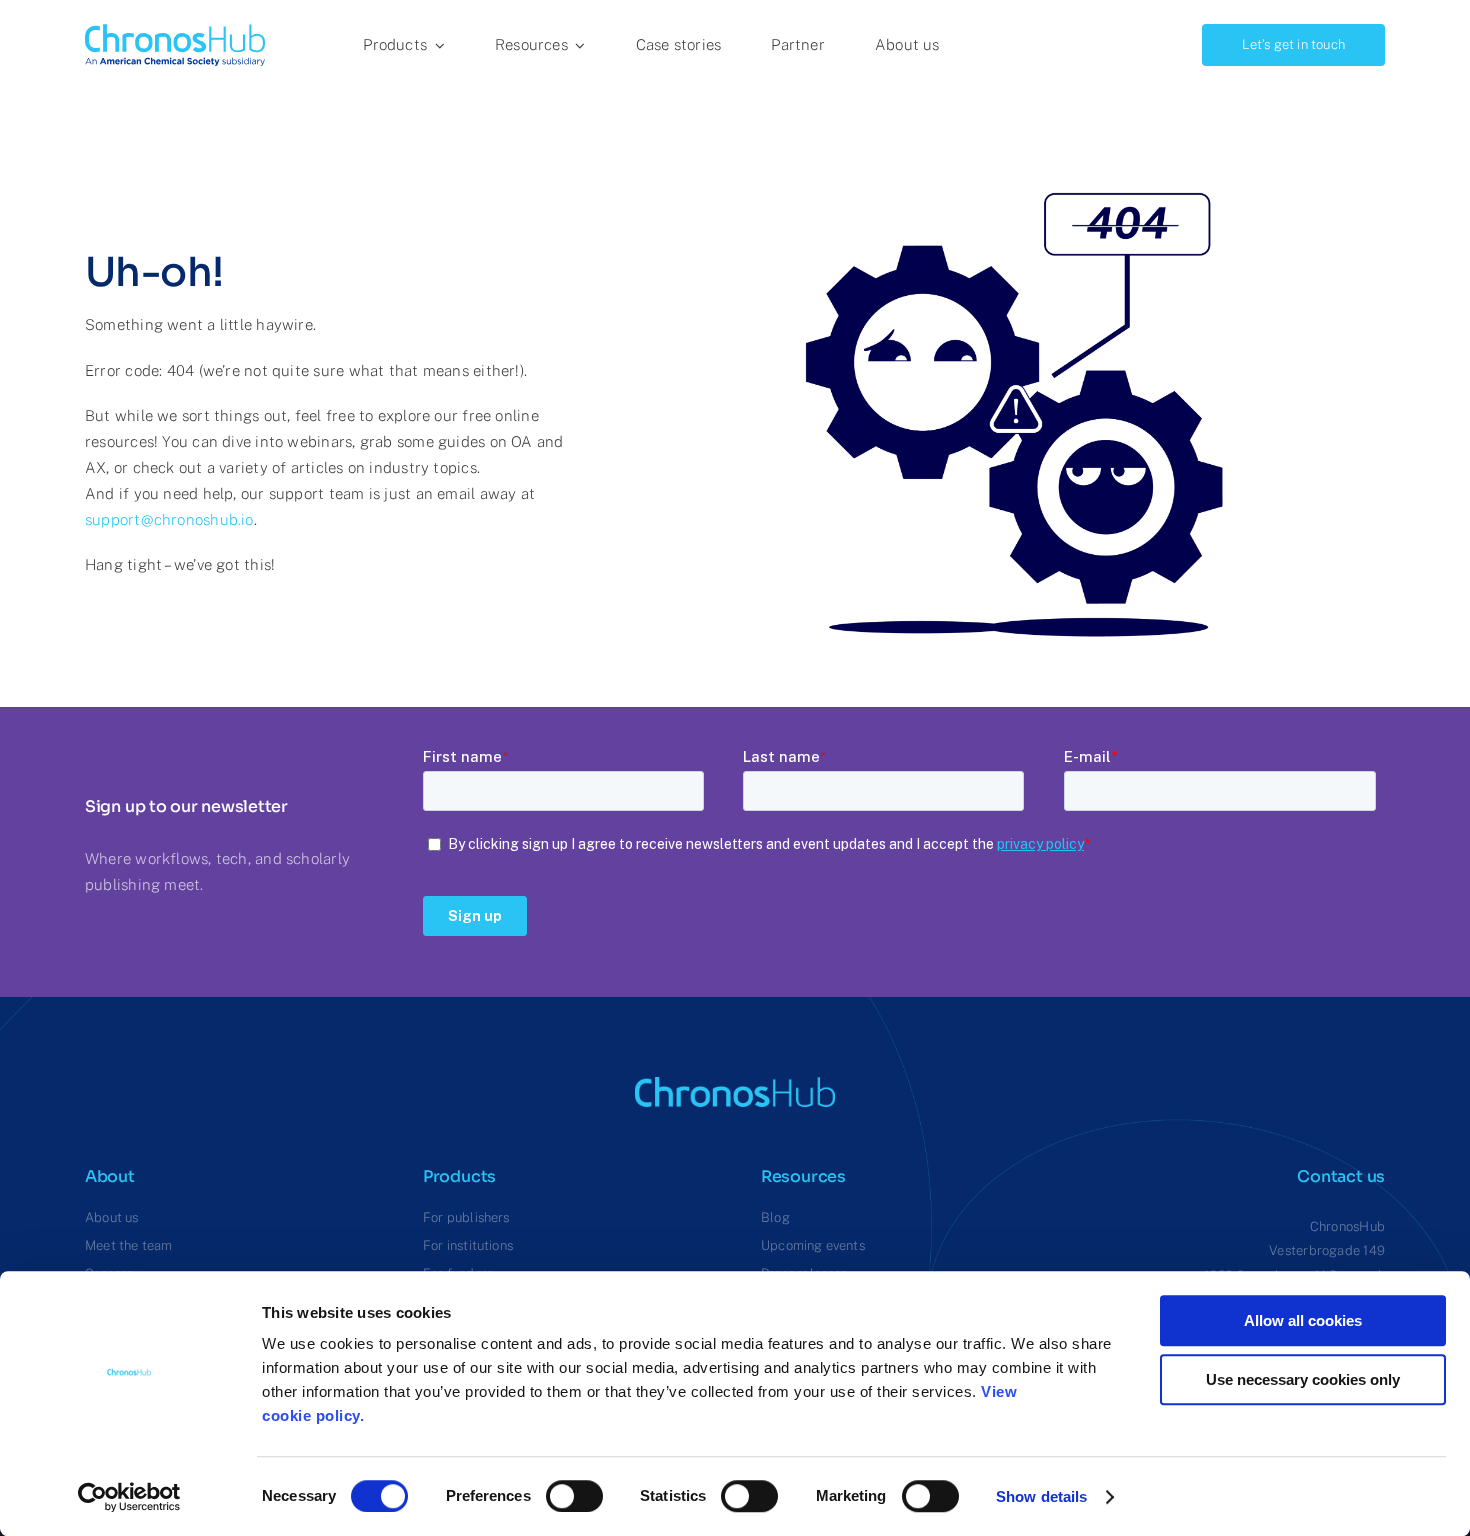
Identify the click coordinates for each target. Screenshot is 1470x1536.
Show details (1041, 1496)
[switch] (574, 1496)
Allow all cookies (1303, 1320)
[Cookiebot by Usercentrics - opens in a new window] (129, 1497)
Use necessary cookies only (1303, 1379)
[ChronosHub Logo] (175, 31)
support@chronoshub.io (169, 519)
